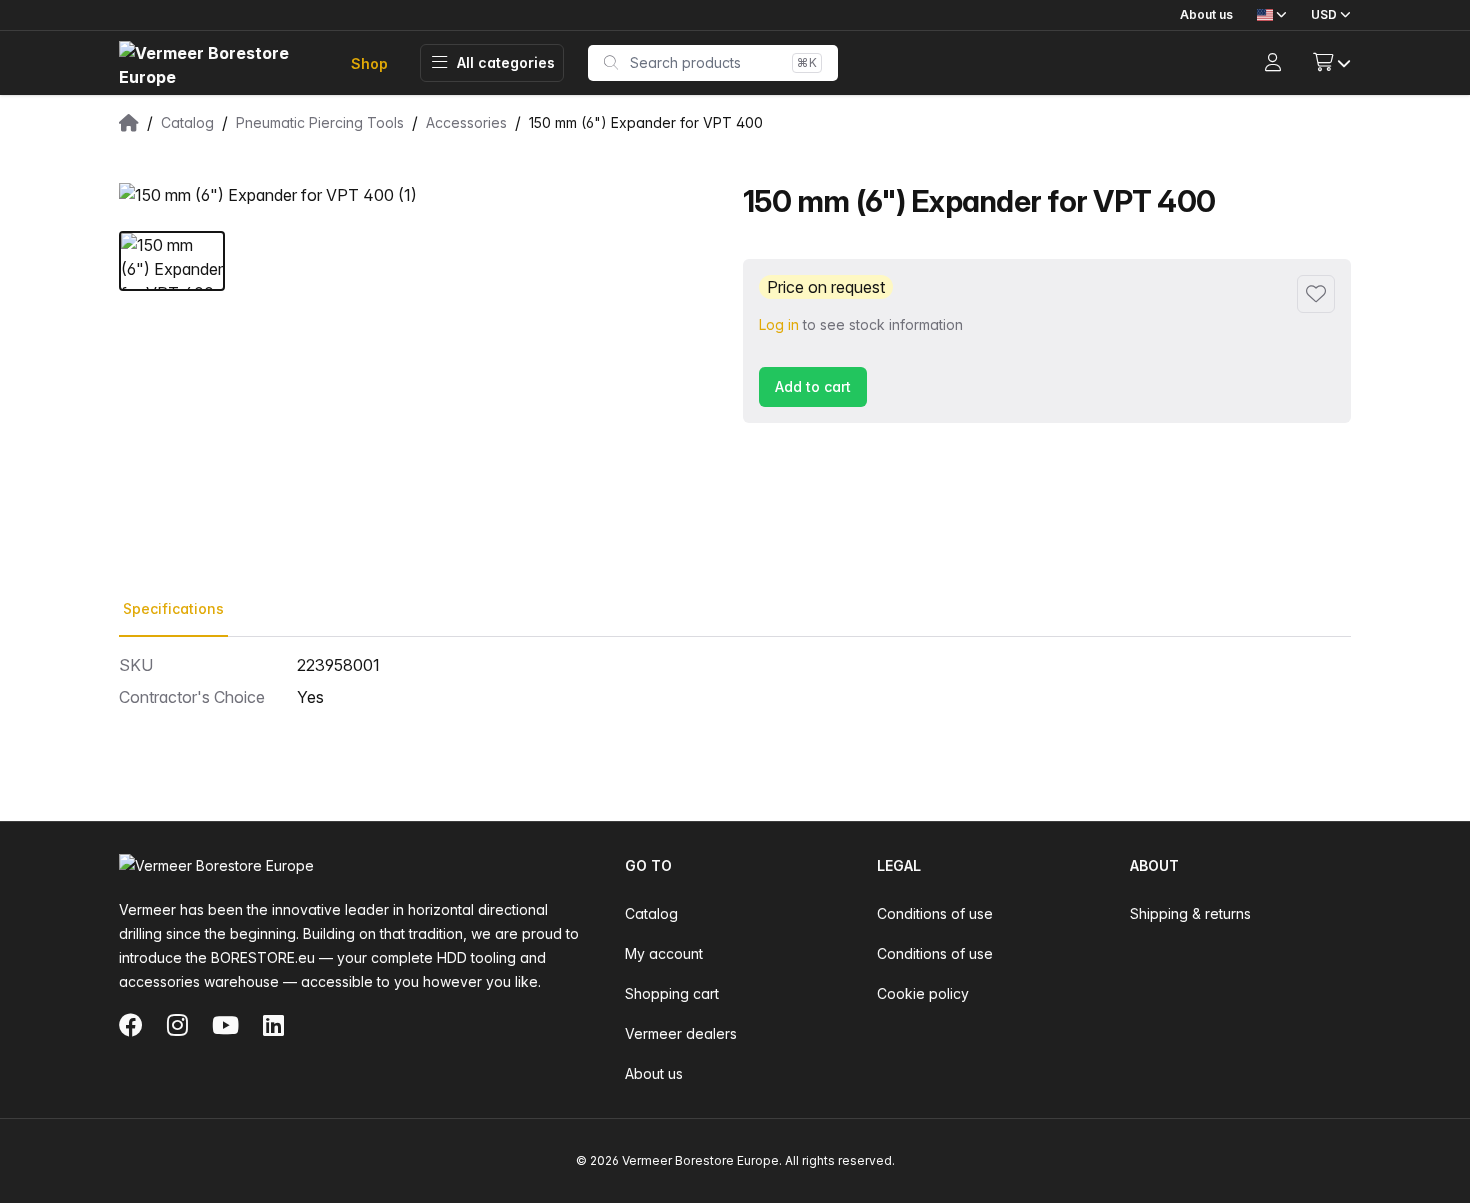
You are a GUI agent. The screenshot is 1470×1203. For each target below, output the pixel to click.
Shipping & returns (1190, 913)
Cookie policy (923, 993)
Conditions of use (935, 913)
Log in (779, 324)
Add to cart (813, 386)
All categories (506, 62)
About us (1206, 14)
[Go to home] (219, 63)
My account (664, 953)
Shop (369, 63)
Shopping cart (672, 993)
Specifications (173, 608)
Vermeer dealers (681, 1033)
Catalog (651, 913)
